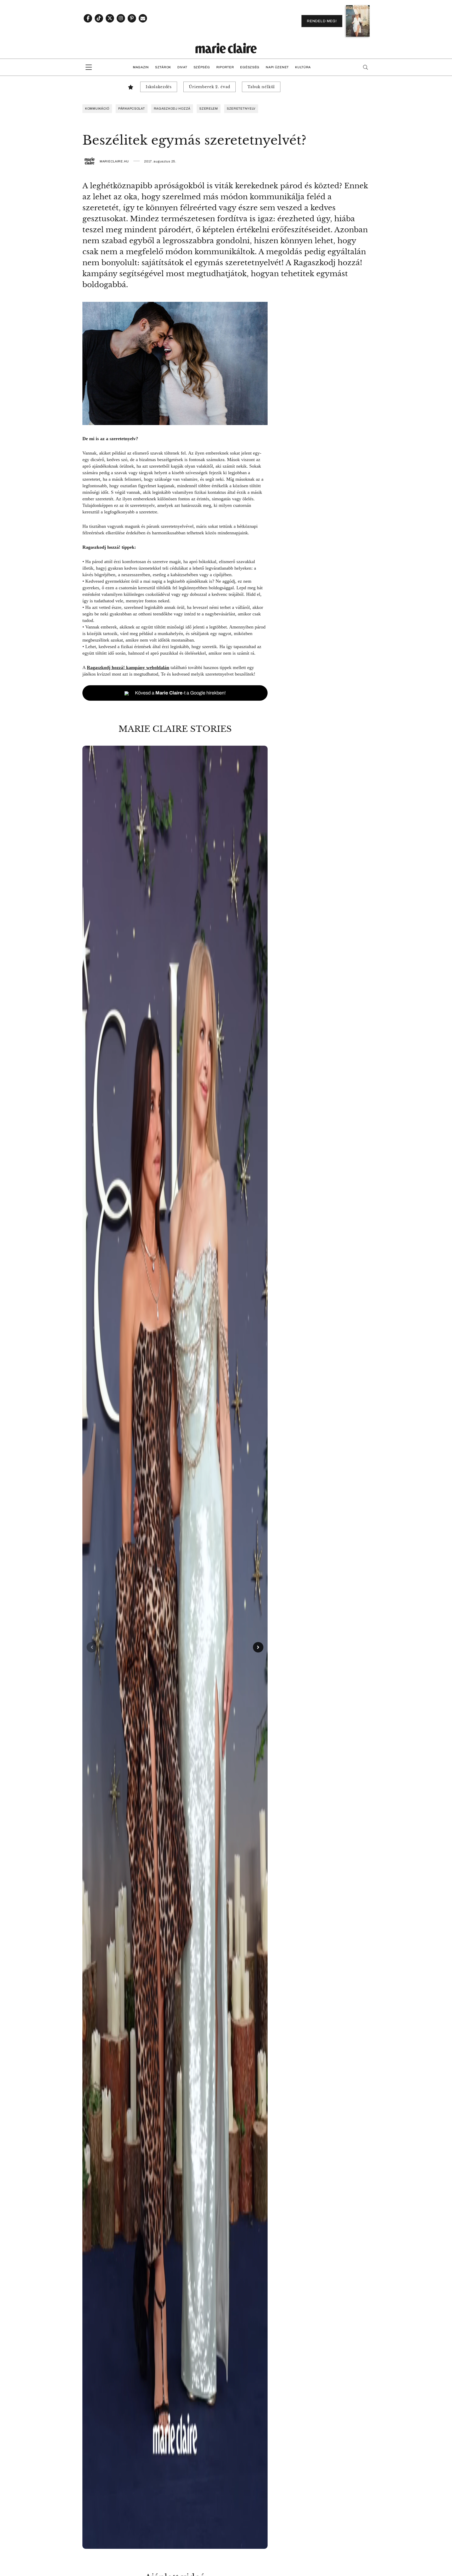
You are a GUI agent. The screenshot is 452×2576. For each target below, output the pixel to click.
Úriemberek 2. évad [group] (210, 87)
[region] (175, 1647)
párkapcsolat (132, 109)
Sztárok (163, 67)
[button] (175, 1647)
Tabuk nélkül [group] (261, 87)
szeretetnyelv (241, 109)
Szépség (202, 67)
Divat (182, 67)
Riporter (225, 67)
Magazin (141, 67)
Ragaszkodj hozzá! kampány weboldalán (128, 667)
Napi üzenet (277, 67)
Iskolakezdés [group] (159, 87)
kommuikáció (97, 109)
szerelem (209, 109)
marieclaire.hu (114, 161)
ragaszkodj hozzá (172, 109)
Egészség (250, 67)
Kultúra (303, 67)
